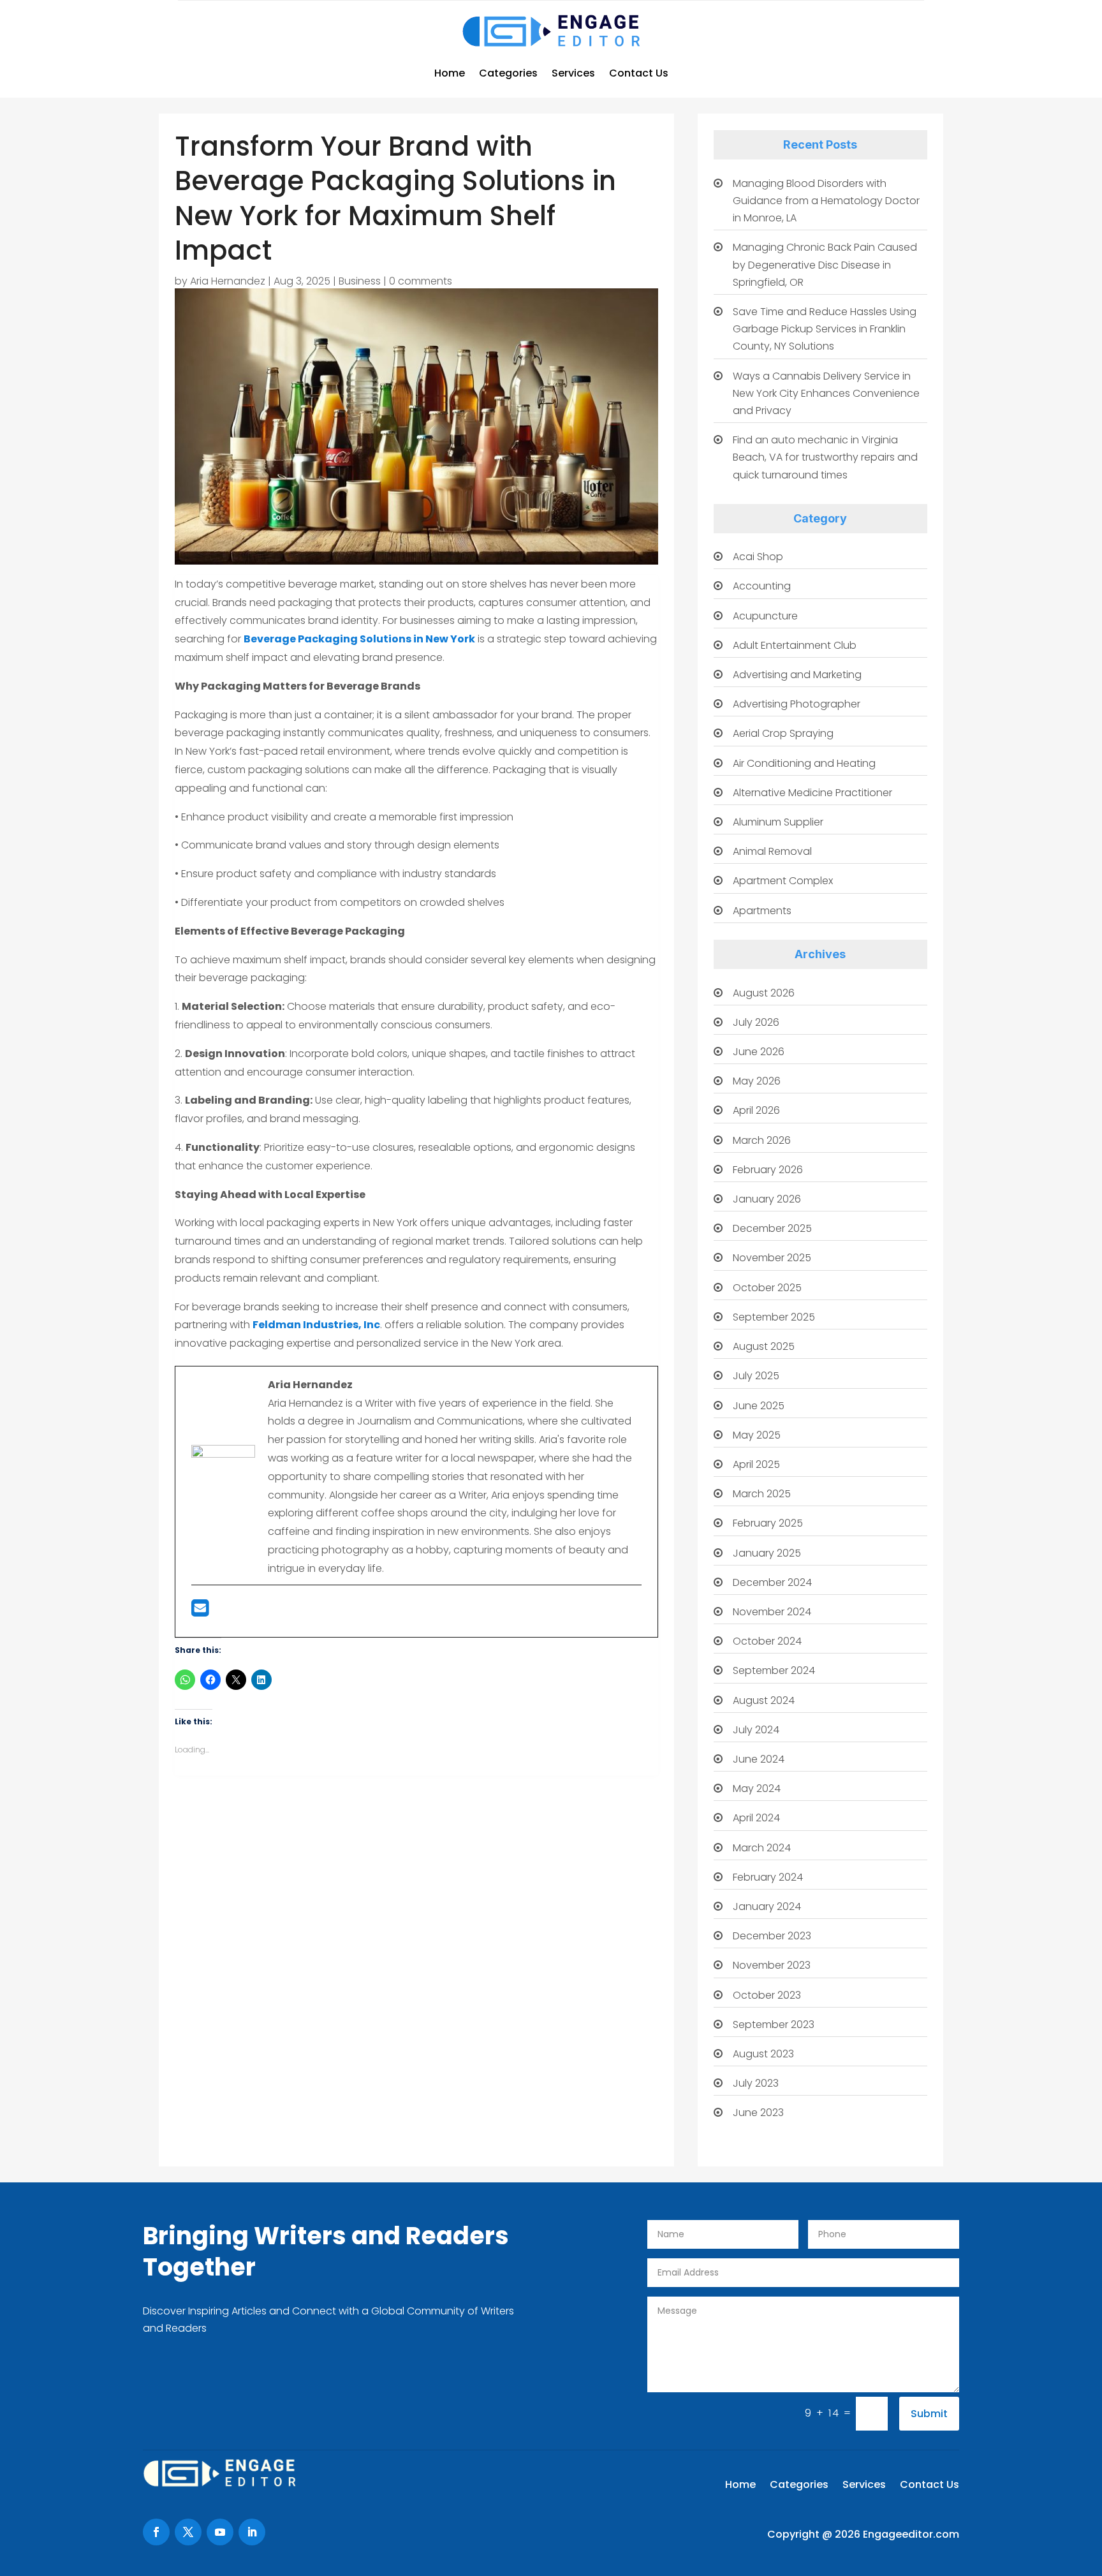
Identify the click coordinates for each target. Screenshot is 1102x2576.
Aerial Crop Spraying (783, 733)
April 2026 (756, 1110)
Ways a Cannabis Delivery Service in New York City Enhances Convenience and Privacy (826, 393)
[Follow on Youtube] (220, 2532)
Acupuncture (765, 616)
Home (450, 73)
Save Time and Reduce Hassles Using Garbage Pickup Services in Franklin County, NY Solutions (825, 329)
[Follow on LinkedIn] (252, 2532)
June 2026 (759, 1052)
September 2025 (774, 1317)
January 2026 (767, 1199)
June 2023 (758, 2113)
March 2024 (762, 1848)
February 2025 (768, 1523)
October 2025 (767, 1288)
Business (360, 281)
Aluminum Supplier (778, 822)
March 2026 (762, 1140)
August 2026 (764, 993)
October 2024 (767, 1641)
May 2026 (757, 1081)
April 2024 (756, 1818)
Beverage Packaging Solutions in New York (359, 639)
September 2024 (774, 1670)
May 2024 (757, 1788)
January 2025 (767, 1553)
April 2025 (756, 1464)
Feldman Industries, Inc (316, 1325)
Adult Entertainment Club (795, 645)
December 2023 (772, 1936)
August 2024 (764, 1700)
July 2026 (756, 1022)
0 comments (421, 281)
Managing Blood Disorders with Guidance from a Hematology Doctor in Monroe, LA (826, 201)
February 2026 (768, 1170)
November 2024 (772, 1612)
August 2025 (764, 1346)
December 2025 (772, 1228)
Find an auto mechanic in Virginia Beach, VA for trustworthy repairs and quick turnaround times (825, 457)
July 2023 (756, 2083)
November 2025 (772, 1258)
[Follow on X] (188, 2532)
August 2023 (763, 2054)
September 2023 (774, 2025)
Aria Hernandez (228, 281)
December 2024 (772, 1582)
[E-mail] (200, 1612)
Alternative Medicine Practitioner (812, 793)
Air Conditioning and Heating (804, 763)
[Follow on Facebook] (156, 2532)
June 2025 (759, 1406)
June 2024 (759, 1759)
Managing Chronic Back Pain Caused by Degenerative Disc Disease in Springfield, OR (825, 264)
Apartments (762, 911)
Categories (508, 73)
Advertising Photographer (797, 704)
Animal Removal (772, 851)
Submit (929, 2414)
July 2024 (756, 1730)
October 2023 (767, 1995)
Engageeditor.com (911, 2534)
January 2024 (767, 1906)
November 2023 (772, 1965)
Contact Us (639, 73)
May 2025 (757, 1435)
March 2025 (762, 1494)
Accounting (762, 586)
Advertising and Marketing (797, 675)
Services (573, 73)
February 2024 (768, 1877)
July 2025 (756, 1376)
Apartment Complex (783, 881)
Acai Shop (758, 557)
